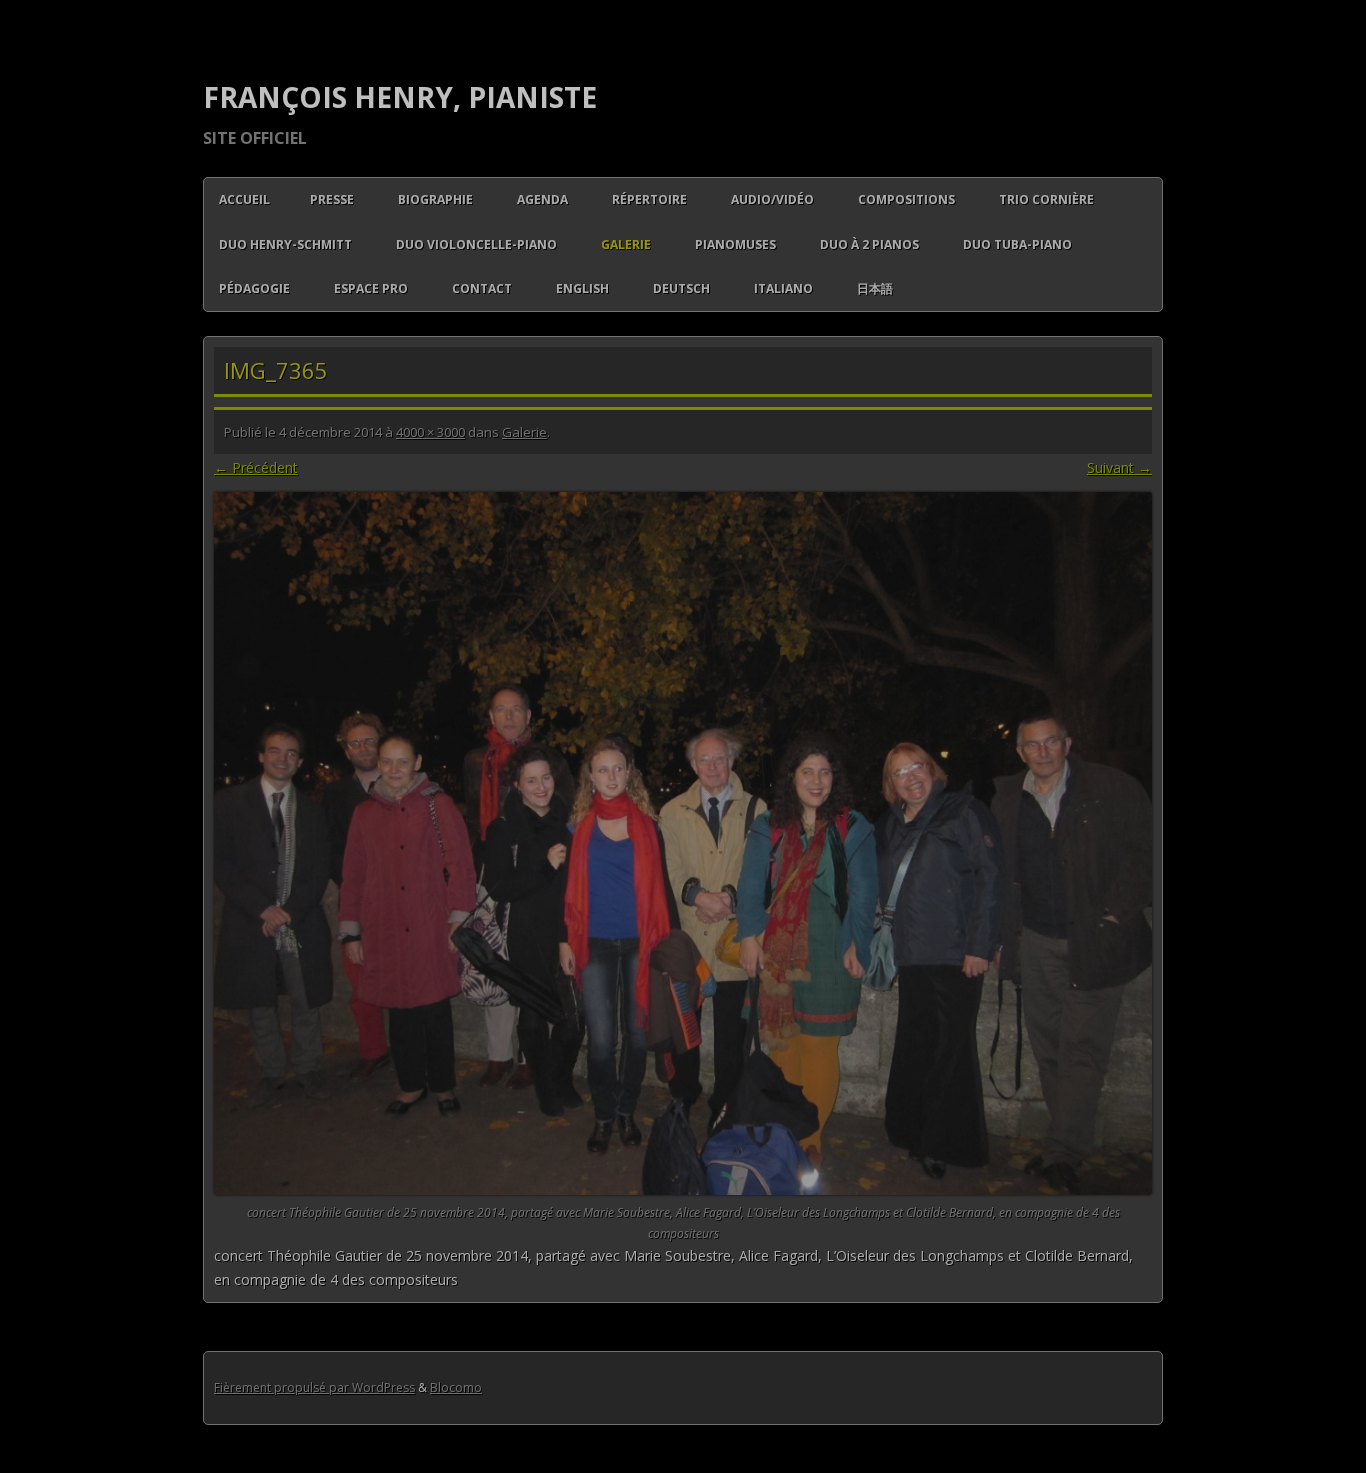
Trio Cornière (1046, 199)
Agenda (542, 199)
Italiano (783, 288)
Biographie (435, 199)
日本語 (875, 288)
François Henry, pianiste (400, 97)
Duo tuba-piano (1017, 244)
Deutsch (681, 288)
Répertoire (649, 199)
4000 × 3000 (430, 432)
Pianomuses (735, 244)
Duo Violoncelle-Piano (476, 244)
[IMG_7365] (683, 844)
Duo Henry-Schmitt (285, 244)
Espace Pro (371, 288)
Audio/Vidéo (772, 199)
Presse (332, 199)
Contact (482, 288)
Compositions (906, 199)
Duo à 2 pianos (869, 244)
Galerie (626, 244)
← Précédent (256, 467)
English (582, 288)
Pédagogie (254, 288)
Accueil (244, 199)
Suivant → (1119, 467)
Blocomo (456, 1387)
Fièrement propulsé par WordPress (314, 1387)
